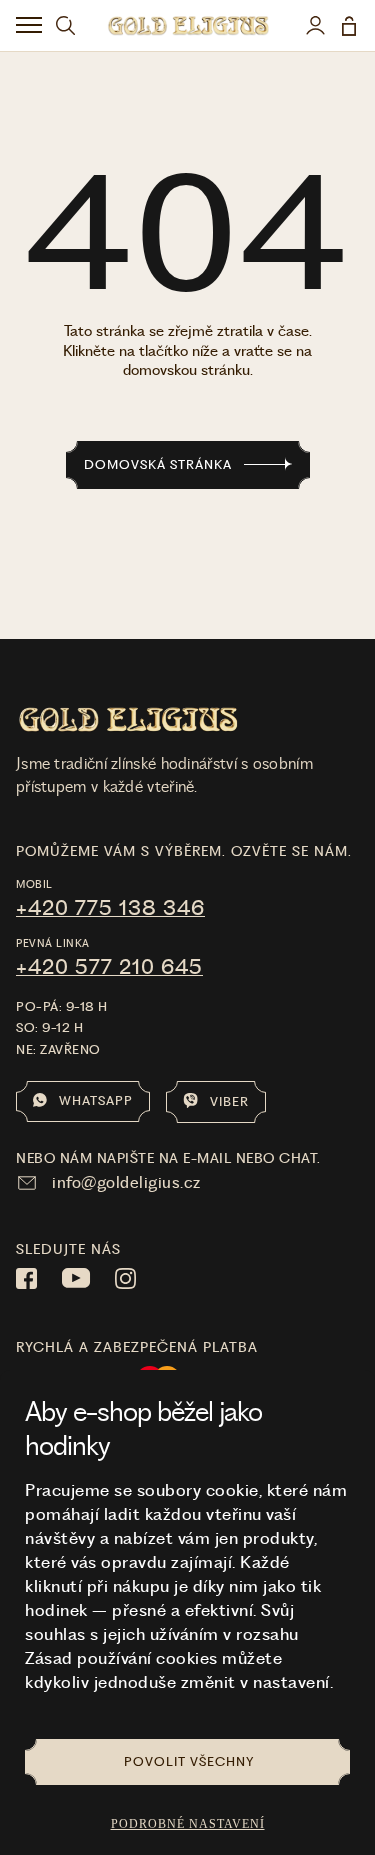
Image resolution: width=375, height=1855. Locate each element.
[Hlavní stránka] (188, 25)
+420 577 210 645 (109, 967)
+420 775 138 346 (110, 908)
